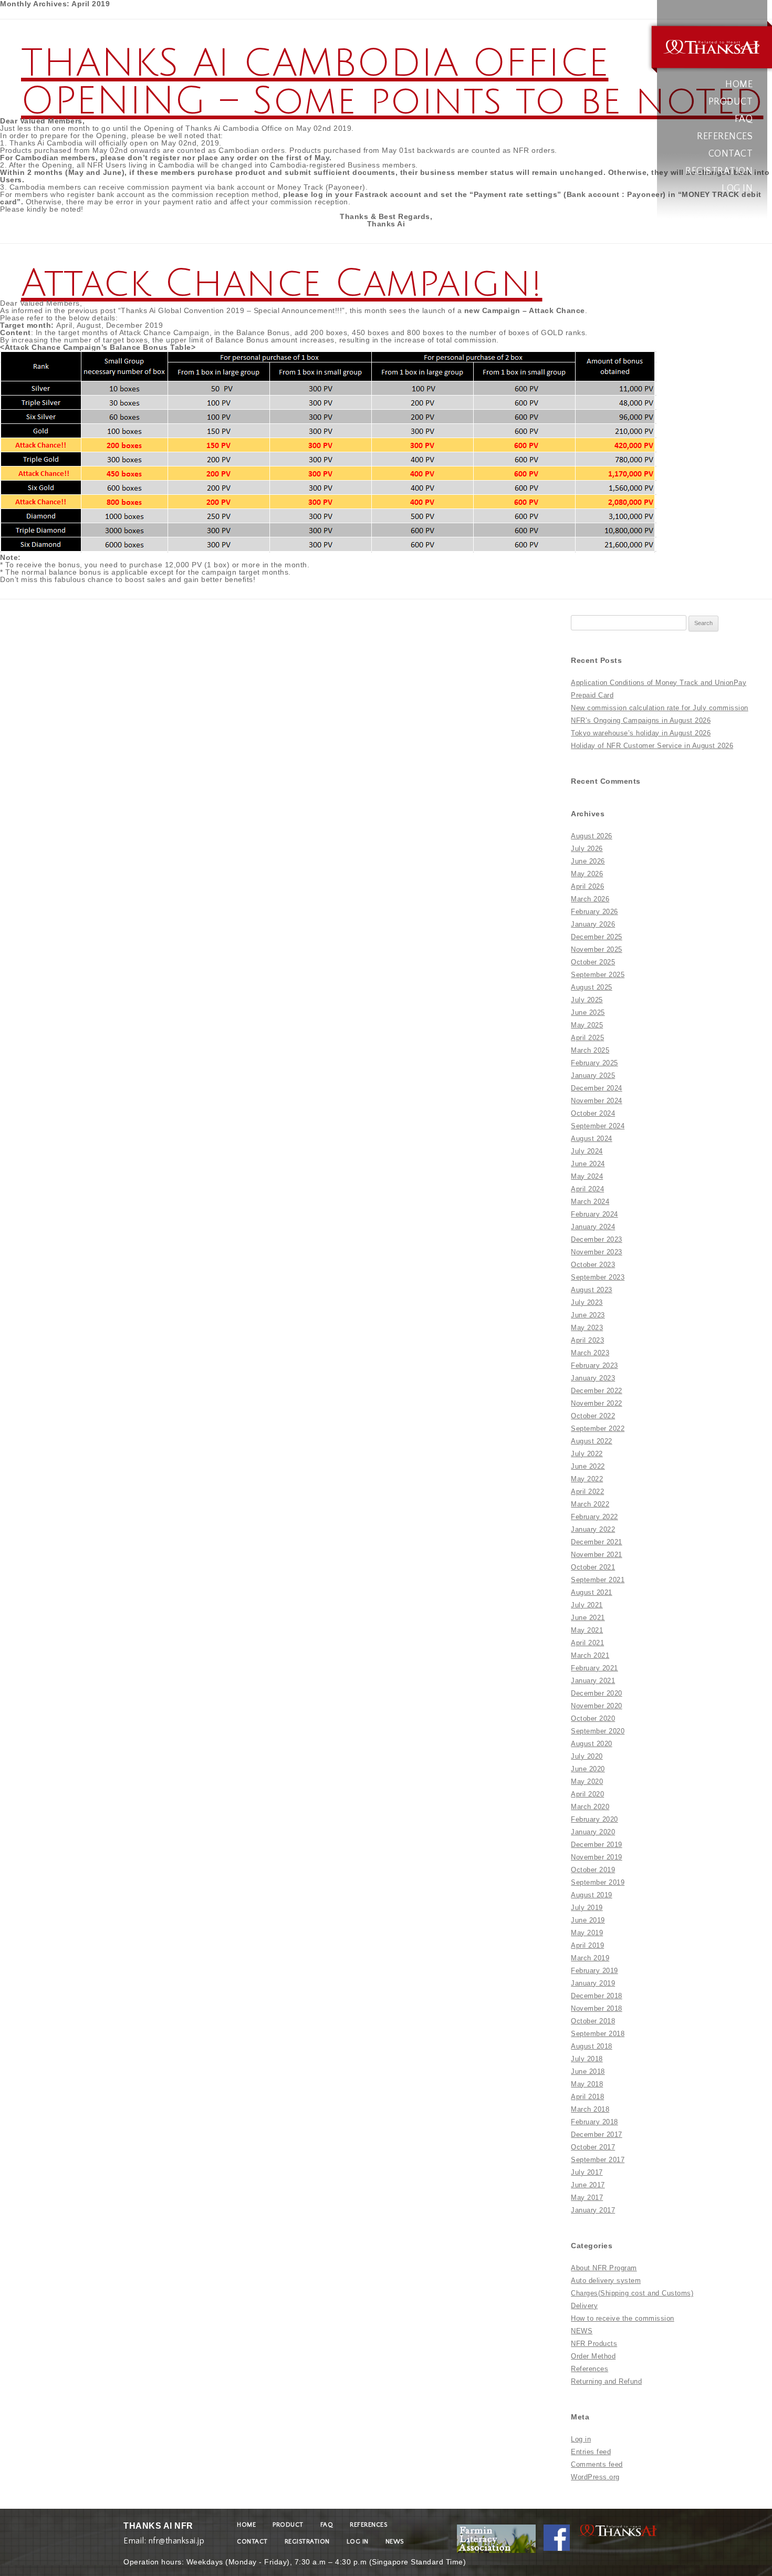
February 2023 (594, 1365)
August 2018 (592, 2046)
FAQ (744, 119)
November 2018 (597, 2008)
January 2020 (593, 1832)
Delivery (584, 2306)
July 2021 (587, 1605)
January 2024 (593, 1227)
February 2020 (594, 1819)
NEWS (582, 2331)
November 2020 (597, 1706)
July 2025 (587, 1000)
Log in (581, 2439)
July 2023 (587, 1302)
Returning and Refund (606, 2381)
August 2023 (592, 1290)
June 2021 (588, 1618)
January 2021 (593, 1681)
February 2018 (594, 2122)
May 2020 (587, 1782)
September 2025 (598, 975)
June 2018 (588, 2071)
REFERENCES (725, 137)
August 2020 (592, 1744)
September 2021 (598, 1580)
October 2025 (593, 962)
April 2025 (587, 1038)
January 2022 (593, 1529)
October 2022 (593, 1416)
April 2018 (587, 2097)
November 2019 (597, 1857)
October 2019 (593, 1870)
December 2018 (597, 1996)
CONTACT (731, 154)
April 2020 (587, 1794)
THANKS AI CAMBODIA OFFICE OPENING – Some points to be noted (392, 82)
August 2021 (592, 1592)
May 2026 (587, 874)
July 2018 (587, 2059)
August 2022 (592, 1441)
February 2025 (594, 1063)
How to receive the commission (623, 2318)
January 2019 (593, 1983)
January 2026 (593, 924)
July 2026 (587, 849)
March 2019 (590, 1958)
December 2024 (597, 1088)
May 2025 (587, 1025)
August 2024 (592, 1139)
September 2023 (598, 1277)
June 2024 (588, 1164)
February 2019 (594, 1971)
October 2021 (593, 1567)
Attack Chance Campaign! (282, 284)
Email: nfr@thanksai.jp (164, 2538)
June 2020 (588, 1769)
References (590, 2369)
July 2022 (587, 1454)
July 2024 (587, 1151)
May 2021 (587, 1630)
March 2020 (590, 1807)
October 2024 (593, 1113)
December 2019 (597, 1845)
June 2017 (588, 2185)
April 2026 (587, 886)
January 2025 (593, 1076)
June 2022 (588, 1466)
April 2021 (587, 1643)
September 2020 (598, 1731)
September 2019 (598, 1882)
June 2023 (588, 1315)
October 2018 (593, 2021)
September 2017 (598, 2160)
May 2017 (587, 2198)
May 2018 (587, 2084)
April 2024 (587, 1189)
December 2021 (597, 1542)
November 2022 (597, 1403)
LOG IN (737, 189)
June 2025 (588, 1012)
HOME (739, 85)
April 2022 (587, 1492)
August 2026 (592, 836)
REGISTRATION (719, 171)
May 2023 (587, 1328)
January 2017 (593, 2210)
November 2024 (597, 1101)
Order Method (593, 2356)
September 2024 (598, 1126)
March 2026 (590, 899)
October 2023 (593, 1265)
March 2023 (590, 1353)
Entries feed (591, 2452)
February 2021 (594, 1668)
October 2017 (593, 2147)
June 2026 (588, 861)
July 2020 (587, 1756)
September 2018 (598, 2034)
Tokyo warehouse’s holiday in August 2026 (641, 733)
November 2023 (597, 1252)
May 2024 (587, 1176)
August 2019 (592, 1895)
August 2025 (592, 987)
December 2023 (597, 1239)
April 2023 (587, 1340)
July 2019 (587, 1908)
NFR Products (594, 2344)
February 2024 (594, 1214)
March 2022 (590, 1504)
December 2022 (597, 1391)
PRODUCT (731, 102)
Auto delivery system (606, 2281)
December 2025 (597, 937)
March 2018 (590, 2109)
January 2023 (593, 1378)
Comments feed (597, 2464)
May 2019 (587, 1933)
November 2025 (597, 949)
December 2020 (597, 1693)
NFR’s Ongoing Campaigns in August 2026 (641, 720)
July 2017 (587, 2172)
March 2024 (590, 1202)
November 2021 (597, 1555)
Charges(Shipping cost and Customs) (632, 2293)
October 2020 (593, 1718)
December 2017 (597, 2134)
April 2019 (587, 1945)
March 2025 (590, 1050)
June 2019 (588, 1920)
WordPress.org (595, 2477)
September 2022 (598, 1429)
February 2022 (594, 1517)
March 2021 (590, 1655)
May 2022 (587, 1479)
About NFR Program (604, 2268)
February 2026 (594, 912)
